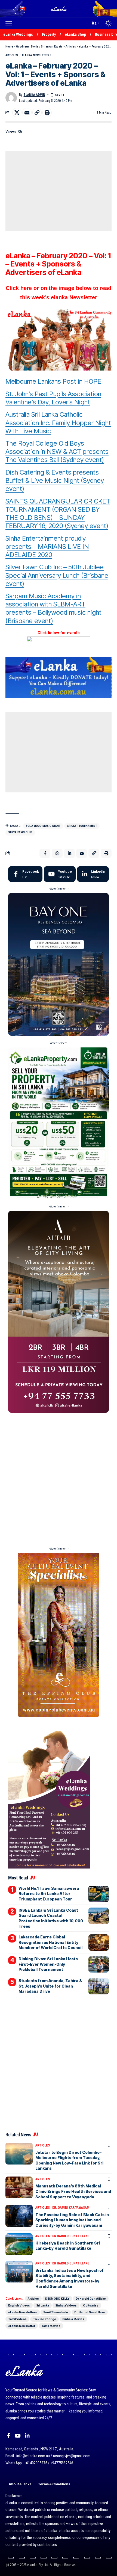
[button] (10, 23)
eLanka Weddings (18, 34)
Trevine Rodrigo (44, 2319)
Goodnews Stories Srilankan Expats (39, 47)
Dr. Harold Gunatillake (90, 2312)
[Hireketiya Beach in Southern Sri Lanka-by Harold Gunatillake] (19, 2244)
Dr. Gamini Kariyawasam (71, 2208)
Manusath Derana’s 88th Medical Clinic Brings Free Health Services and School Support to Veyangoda (73, 2191)
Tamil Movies (51, 2326)
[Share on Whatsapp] (57, 853)
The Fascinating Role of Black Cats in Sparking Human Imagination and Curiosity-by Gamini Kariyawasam (72, 2220)
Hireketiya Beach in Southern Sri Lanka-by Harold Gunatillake (68, 2246)
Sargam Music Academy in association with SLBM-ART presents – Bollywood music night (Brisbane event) (53, 608)
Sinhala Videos (66, 2305)
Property (49, 34)
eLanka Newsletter (22, 2326)
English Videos (19, 2305)
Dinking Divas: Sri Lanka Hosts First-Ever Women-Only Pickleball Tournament (48, 1964)
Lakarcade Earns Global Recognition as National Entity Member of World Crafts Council (50, 1942)
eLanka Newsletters (37, 55)
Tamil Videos (17, 2319)
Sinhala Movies (73, 2319)
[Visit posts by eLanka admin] (11, 98)
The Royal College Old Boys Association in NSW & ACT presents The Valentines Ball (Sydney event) (57, 451)
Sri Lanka (43, 2305)
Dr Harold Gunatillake (71, 2236)
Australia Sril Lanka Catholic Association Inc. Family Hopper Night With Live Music (58, 423)
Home (9, 47)
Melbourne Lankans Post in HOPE (53, 381)
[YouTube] (18, 2436)
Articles (71, 47)
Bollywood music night (43, 826)
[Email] (27, 112)
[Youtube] (60, 874)
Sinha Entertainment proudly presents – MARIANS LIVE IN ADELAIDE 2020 (47, 547)
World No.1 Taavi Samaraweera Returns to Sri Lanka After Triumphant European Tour (49, 1894)
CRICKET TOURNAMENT (82, 826)
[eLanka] (59, 9)
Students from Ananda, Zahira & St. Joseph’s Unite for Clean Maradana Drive (50, 1986)
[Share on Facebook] (45, 853)
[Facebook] (25, 874)
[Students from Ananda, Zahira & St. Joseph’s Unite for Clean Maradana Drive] (99, 1986)
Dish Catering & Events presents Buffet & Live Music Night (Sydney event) (55, 480)
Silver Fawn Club (20, 832)
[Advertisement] (59, 191)
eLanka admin (34, 95)
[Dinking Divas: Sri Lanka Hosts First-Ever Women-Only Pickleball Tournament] (99, 1964)
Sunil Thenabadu (56, 2312)
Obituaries (91, 2305)
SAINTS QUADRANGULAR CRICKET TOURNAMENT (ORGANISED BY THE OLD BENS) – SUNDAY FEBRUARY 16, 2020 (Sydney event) (58, 513)
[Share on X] (17, 112)
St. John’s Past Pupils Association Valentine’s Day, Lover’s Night (53, 398)
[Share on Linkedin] (69, 853)
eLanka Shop (75, 34)
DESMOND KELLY (57, 2299)
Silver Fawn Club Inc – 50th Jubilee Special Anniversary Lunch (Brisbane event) (57, 575)
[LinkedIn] (93, 874)
